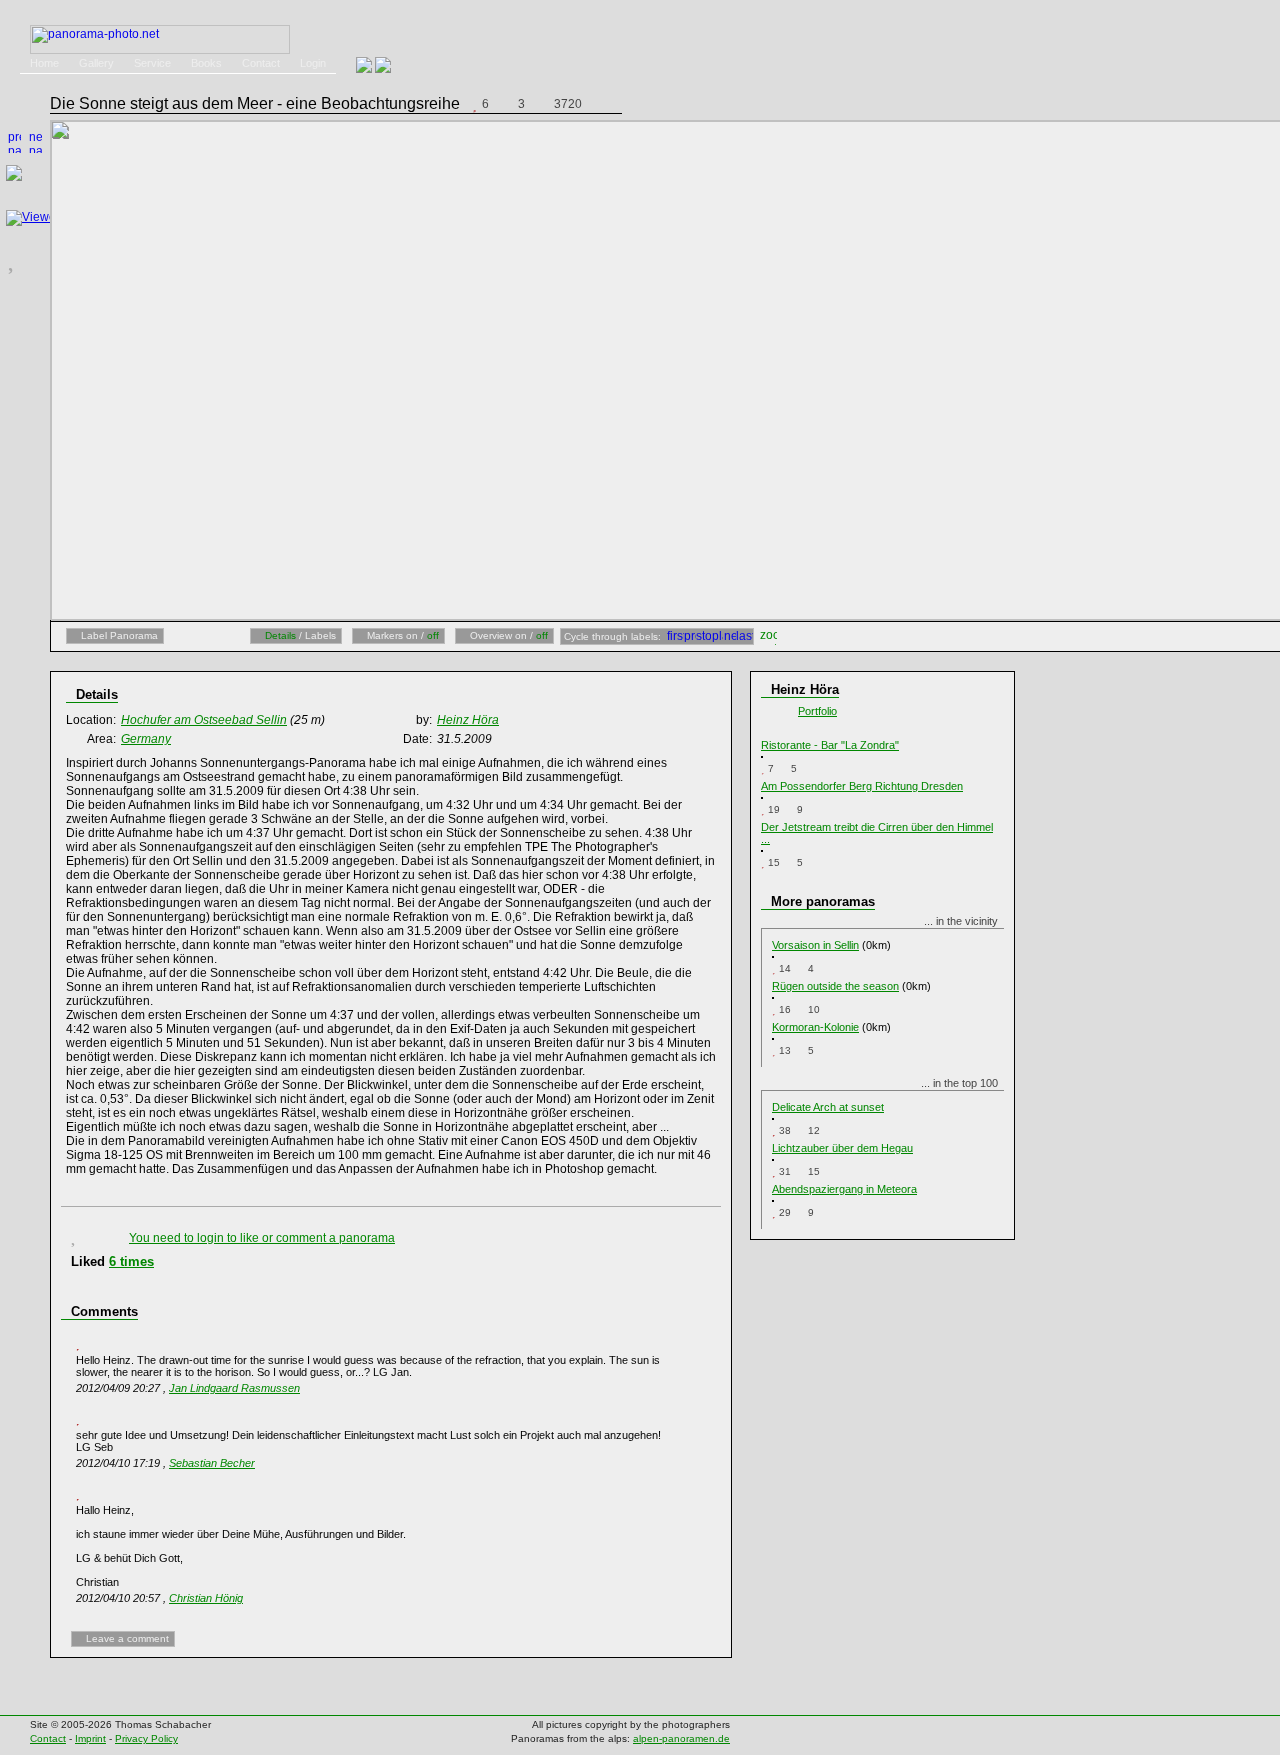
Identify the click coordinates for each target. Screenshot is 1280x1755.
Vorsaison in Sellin (815, 945)
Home (44, 63)
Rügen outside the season (835, 986)
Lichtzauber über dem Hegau (842, 1148)
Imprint (90, 1738)
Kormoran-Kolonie (815, 1027)
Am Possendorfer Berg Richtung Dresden (862, 786)
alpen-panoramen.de (681, 1738)
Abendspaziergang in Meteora (844, 1189)
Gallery (96, 63)
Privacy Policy (146, 1738)
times (131, 1261)
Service (152, 63)
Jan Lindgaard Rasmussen (234, 1388)
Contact (261, 63)
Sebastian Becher (212, 1463)
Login (313, 63)
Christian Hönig (206, 1598)
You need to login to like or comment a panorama (262, 1238)
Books (206, 63)
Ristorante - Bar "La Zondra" (830, 745)
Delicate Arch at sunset (828, 1107)
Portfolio (817, 711)
